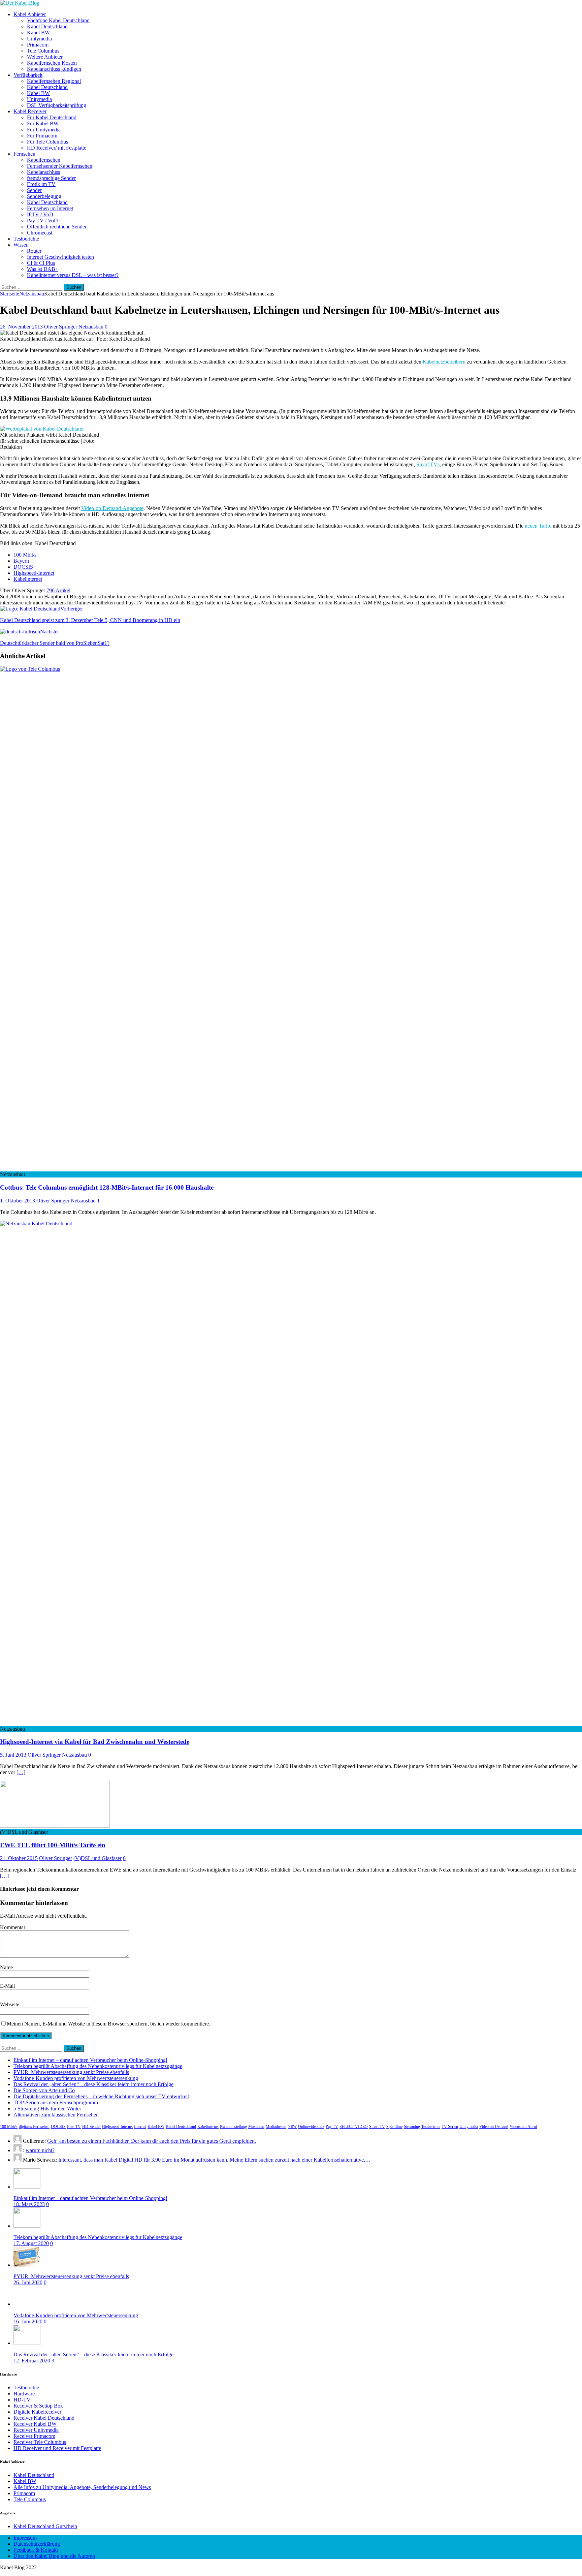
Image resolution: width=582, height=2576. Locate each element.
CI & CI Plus (41, 263)
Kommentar (13, 1927)
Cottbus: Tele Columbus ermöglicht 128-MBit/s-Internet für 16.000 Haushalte (107, 1187)
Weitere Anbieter (45, 57)
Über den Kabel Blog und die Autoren (54, 2556)
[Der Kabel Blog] (20, 3)
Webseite (10, 2004)
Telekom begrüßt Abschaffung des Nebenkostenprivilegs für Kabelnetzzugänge (98, 2066)
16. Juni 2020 (28, 2321)
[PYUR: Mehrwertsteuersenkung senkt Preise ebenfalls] (27, 2265)
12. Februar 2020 (32, 2361)
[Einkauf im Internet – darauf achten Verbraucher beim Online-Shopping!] (27, 2187)
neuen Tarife (538, 526)
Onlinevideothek (311, 2127)
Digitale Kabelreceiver (37, 2412)
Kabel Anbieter (30, 14)
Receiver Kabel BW (35, 2424)
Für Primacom (42, 136)
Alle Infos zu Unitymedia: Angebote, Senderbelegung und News (82, 2487)
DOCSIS (23, 567)
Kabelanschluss (43, 172)
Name (6, 1967)
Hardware (24, 2394)
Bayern (21, 561)
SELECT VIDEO (354, 2127)
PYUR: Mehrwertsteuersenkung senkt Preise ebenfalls (71, 2072)
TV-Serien (450, 2127)
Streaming (412, 2127)
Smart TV (377, 2127)
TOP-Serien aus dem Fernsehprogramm (56, 2102)
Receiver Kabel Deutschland (44, 2418)
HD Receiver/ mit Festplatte (57, 148)
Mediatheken (276, 2127)
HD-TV (22, 2400)
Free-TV (74, 2127)
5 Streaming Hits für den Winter (47, 2109)
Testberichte (26, 239)
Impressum (25, 2538)
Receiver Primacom (34, 2436)
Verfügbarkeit (28, 75)
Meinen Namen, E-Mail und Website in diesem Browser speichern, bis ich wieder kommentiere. (108, 2024)
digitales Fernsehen (34, 2127)
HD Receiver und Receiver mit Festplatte (57, 2448)
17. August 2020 (31, 2243)
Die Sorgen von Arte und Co (44, 2090)
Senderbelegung (44, 196)
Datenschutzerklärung (37, 2544)
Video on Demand (494, 2127)
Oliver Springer (61, 327)
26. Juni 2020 (28, 2282)
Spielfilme (394, 2127)
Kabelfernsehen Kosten (52, 63)
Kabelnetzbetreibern (444, 362)
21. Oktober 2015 (19, 1858)
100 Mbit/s (25, 555)
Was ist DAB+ (43, 269)
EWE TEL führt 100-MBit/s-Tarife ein (53, 1845)
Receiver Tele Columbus (40, 2442)
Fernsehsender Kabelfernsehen (60, 166)
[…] (21, 1772)
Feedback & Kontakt (36, 2550)
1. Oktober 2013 (18, 1201)
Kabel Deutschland (47, 26)
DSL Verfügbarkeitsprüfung (57, 105)
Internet (140, 2127)
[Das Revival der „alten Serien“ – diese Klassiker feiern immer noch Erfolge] (27, 2343)
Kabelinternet (28, 579)
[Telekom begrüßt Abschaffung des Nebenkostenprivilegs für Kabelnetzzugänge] (27, 2226)
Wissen (21, 245)
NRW (292, 2127)
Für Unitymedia (44, 130)
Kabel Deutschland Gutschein (45, 2526)
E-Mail (7, 1986)
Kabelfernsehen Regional (54, 81)
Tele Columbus (43, 51)
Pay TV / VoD (42, 221)
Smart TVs (428, 464)
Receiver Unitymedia (36, 2430)
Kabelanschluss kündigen (54, 69)
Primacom (38, 45)
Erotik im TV (41, 184)
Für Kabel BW (43, 123)
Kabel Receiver (30, 111)
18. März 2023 (29, 2204)
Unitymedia (39, 39)
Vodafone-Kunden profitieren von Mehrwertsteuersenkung (76, 2078)
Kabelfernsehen (44, 160)
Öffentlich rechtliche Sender (57, 227)
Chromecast (40, 233)
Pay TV (332, 2127)
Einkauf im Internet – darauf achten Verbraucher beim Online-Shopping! (90, 2060)
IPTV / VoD (40, 214)
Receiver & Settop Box (38, 2406)
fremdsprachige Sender (51, 178)
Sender (34, 190)
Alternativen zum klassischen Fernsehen (56, 2115)
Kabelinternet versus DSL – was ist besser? (73, 275)
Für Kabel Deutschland (52, 117)
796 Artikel (58, 590)
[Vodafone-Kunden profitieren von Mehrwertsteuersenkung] (27, 2304)
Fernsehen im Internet (50, 208)
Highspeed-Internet (34, 573)
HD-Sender (91, 2127)
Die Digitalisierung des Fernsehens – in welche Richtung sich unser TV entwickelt (101, 2096)
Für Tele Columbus (47, 142)
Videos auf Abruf (523, 2127)
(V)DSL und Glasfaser (98, 1858)
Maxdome (256, 2127)
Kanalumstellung (233, 2127)
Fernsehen (24, 154)
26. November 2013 (21, 327)
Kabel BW (38, 33)
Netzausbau (91, 327)
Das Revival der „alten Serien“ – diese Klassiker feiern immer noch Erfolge (93, 2084)
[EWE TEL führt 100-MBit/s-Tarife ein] (55, 1826)
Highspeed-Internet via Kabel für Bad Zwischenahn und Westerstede (95, 1742)
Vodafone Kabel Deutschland (58, 20)
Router (34, 251)
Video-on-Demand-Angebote (112, 508)
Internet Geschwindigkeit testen (60, 257)
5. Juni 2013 (13, 1755)
